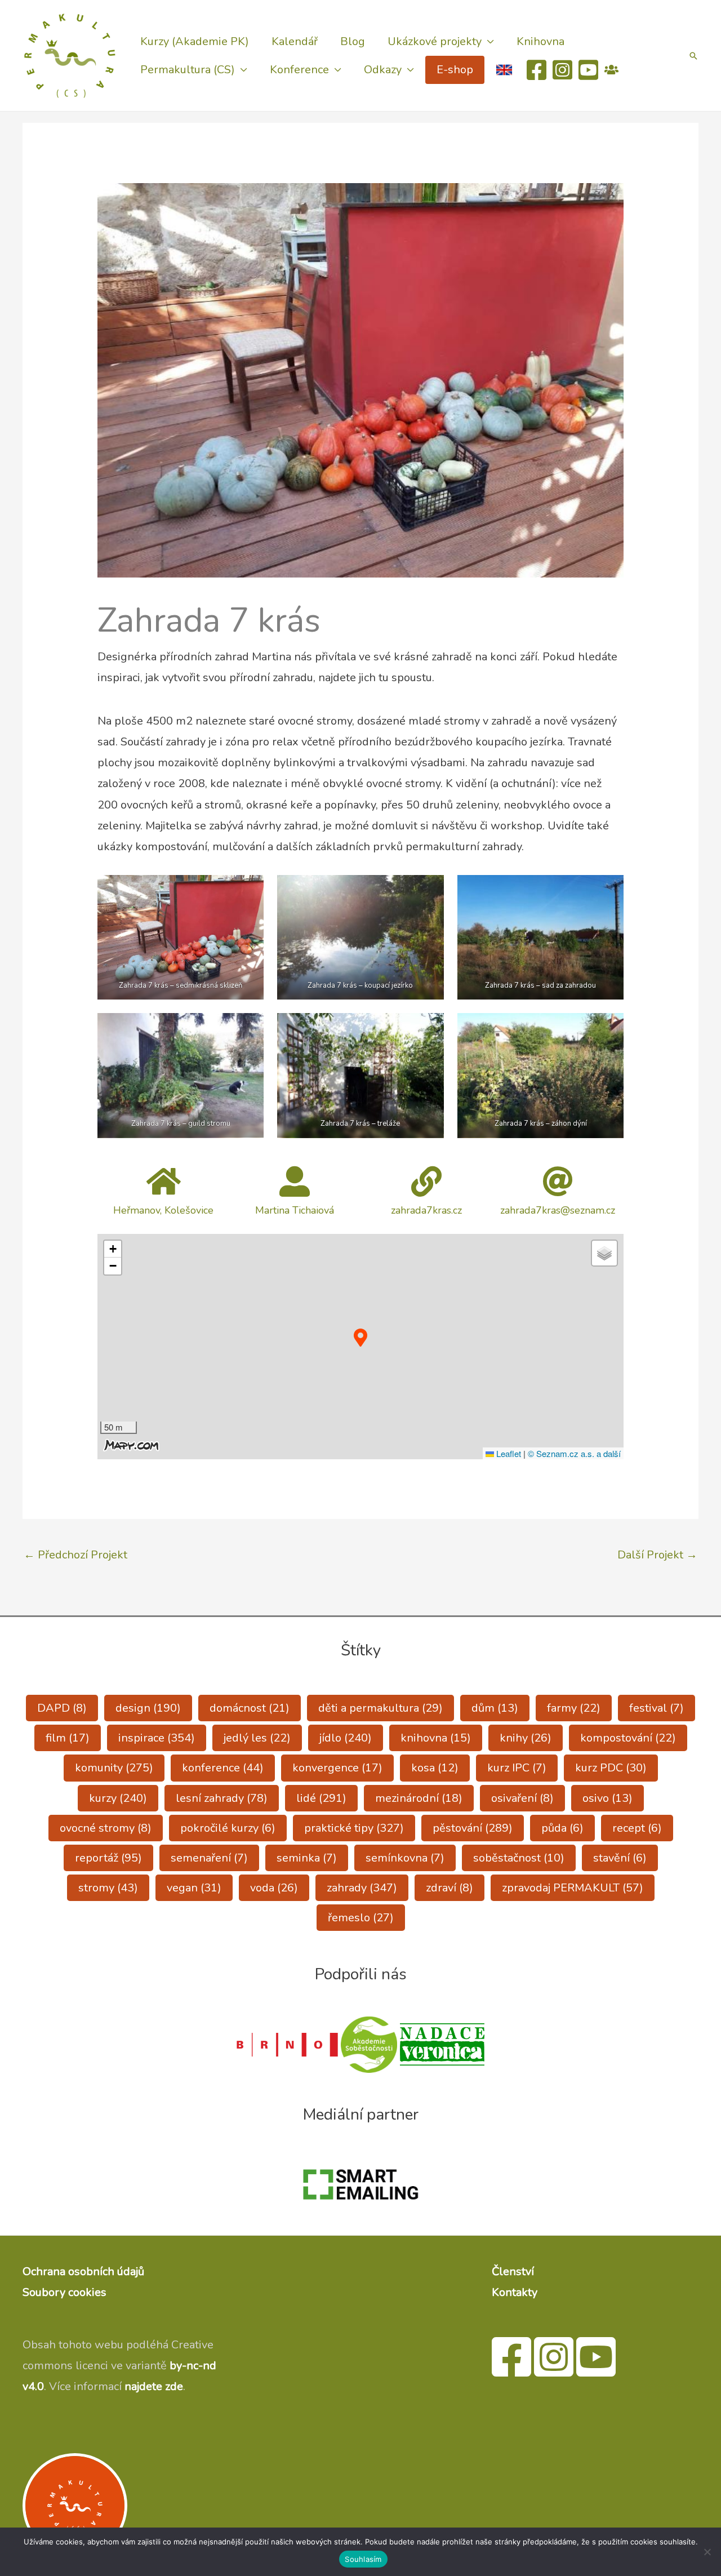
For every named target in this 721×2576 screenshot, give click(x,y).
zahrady (362, 1888)
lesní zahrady (222, 1798)
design (148, 1708)
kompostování (628, 1738)
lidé (321, 1798)
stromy (108, 1888)
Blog (353, 41)
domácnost (250, 1708)
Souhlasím (363, 2559)
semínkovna (405, 1858)
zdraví (449, 1888)
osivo (607, 1798)
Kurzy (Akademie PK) (195, 41)
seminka (307, 1858)
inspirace (157, 1738)
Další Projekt (657, 1555)
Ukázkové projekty (435, 41)
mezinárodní (419, 1798)
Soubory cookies (64, 2292)
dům (495, 1708)
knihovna (436, 1738)
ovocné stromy (106, 1828)
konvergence (337, 1768)
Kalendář (295, 41)
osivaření (522, 1798)
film (68, 1738)
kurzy (118, 1798)
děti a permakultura (380, 1708)
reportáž (108, 1858)
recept (637, 1828)
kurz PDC (611, 1768)
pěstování (473, 1828)
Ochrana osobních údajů (83, 2271)
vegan (194, 1888)
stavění (620, 1858)
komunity (114, 1768)
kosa (435, 1768)
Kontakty (515, 2292)
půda (562, 1828)
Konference (299, 70)
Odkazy (383, 70)
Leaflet (508, 1453)
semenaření (209, 1858)
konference (223, 1768)
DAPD (62, 1708)
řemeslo (361, 1918)
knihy (526, 1738)
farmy (574, 1708)
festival (657, 1708)
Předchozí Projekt (75, 1555)
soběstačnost (519, 1858)
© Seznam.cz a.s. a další (574, 1453)
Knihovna (540, 41)
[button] (693, 56)
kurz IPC (517, 1768)
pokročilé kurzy (228, 1828)
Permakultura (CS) (188, 70)
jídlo (346, 1738)
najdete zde (154, 2386)
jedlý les (257, 1738)
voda (274, 1888)
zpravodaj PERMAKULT (573, 1888)
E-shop (455, 70)
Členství (513, 2271)
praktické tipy (354, 1828)
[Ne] (707, 2552)
